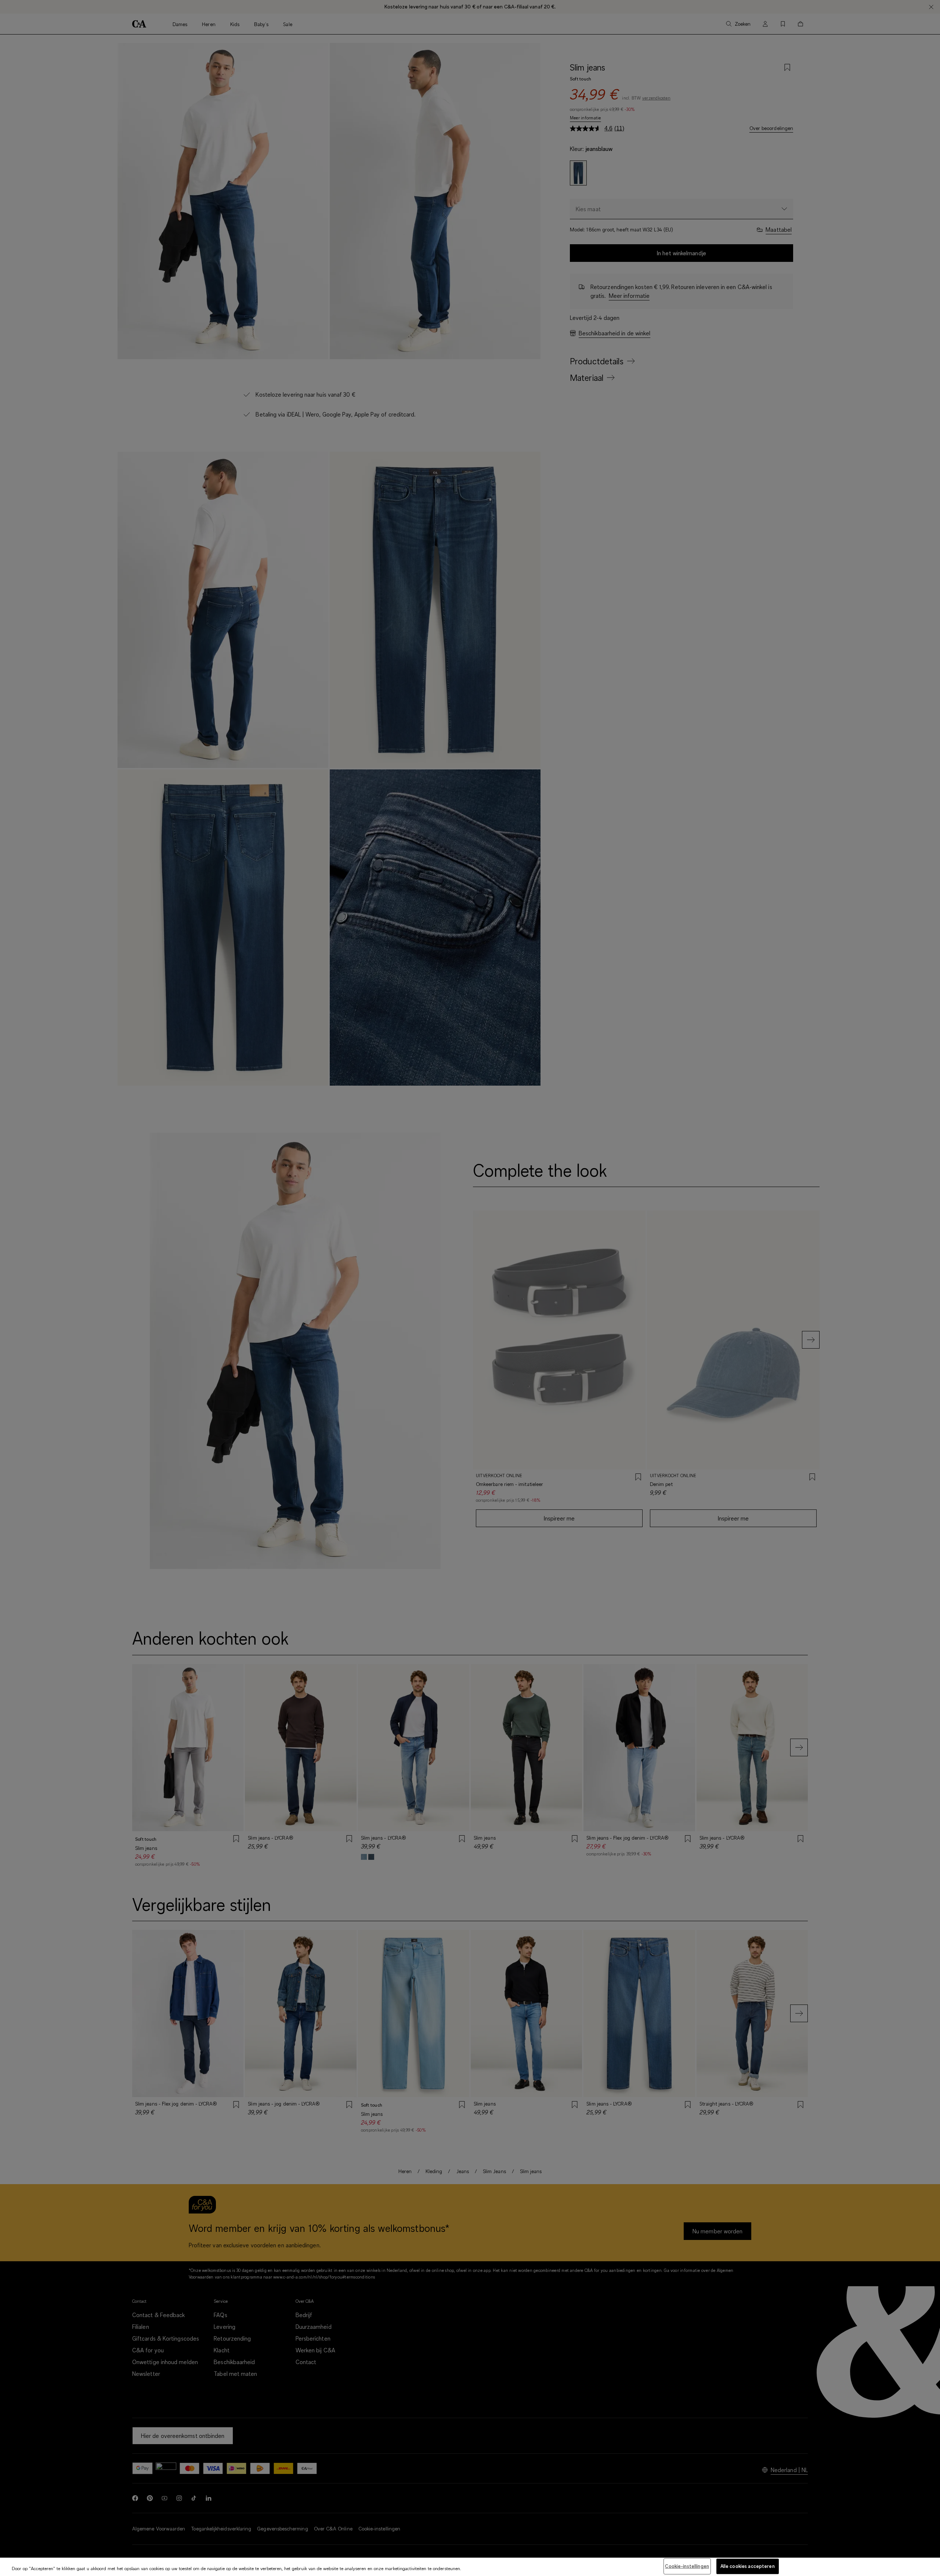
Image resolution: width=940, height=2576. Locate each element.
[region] (470, 2567)
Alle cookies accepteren (748, 2566)
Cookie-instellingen (687, 2566)
